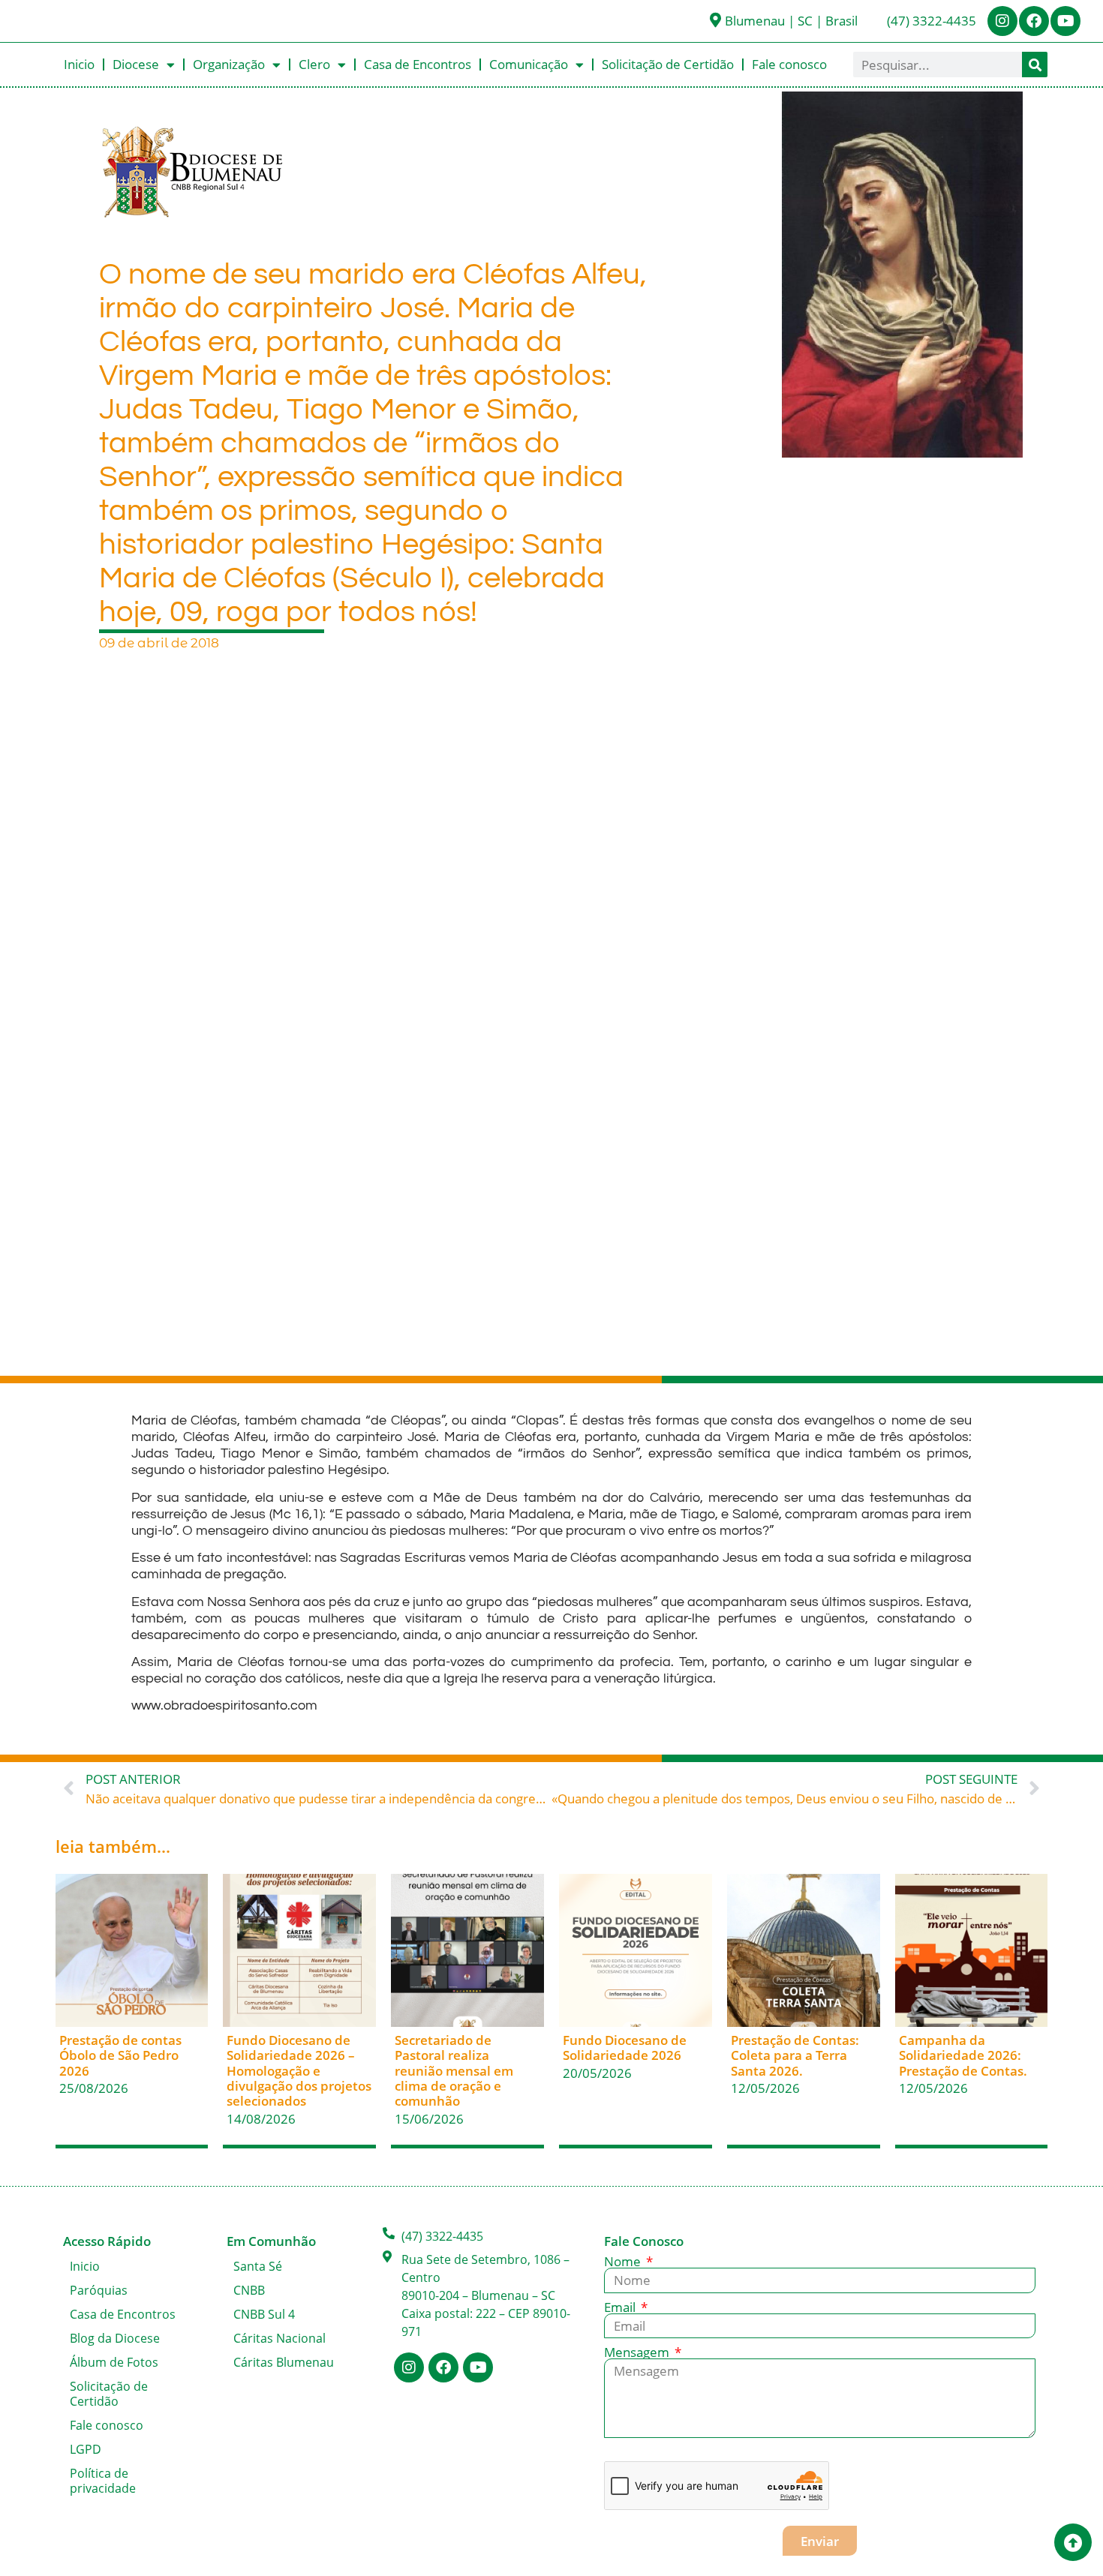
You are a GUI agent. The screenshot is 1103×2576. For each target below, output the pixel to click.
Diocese (136, 64)
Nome (624, 2261)
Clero (314, 64)
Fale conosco (789, 64)
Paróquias (99, 2290)
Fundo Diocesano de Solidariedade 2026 (625, 2048)
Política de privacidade (103, 2481)
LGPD (86, 2449)
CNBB (249, 2290)
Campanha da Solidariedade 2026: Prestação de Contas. (963, 2055)
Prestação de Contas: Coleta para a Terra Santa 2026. (795, 2055)
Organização (229, 64)
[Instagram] (1002, 21)
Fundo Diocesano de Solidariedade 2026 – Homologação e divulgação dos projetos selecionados (299, 2071)
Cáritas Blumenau (284, 2362)
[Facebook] (1034, 21)
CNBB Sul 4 (264, 2314)
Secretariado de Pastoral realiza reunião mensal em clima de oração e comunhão (454, 2071)
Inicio (79, 64)
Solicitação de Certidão (668, 64)
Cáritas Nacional (280, 2338)
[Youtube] (1065, 21)
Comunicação (529, 64)
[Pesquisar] (1035, 65)
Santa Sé (258, 2266)
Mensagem (638, 2352)
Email (621, 2307)
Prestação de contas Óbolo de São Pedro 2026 (120, 2055)
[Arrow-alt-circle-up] (1073, 2542)
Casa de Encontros (418, 64)
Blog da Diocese (115, 2338)
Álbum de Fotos (114, 2362)
